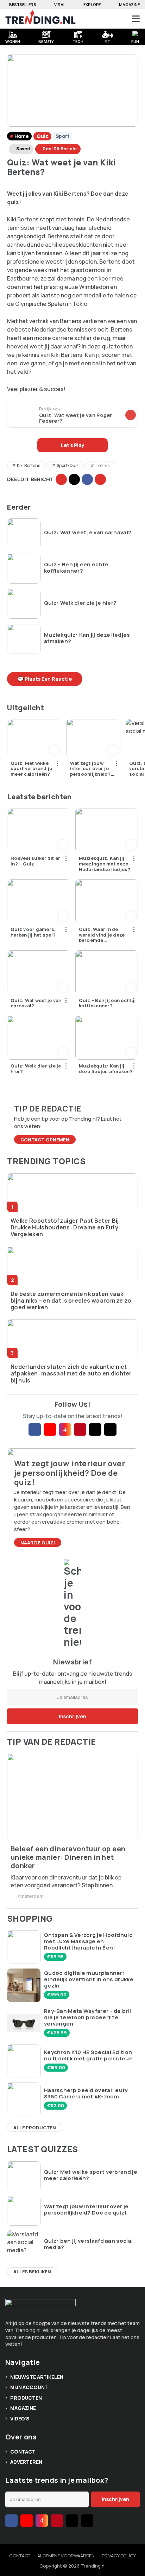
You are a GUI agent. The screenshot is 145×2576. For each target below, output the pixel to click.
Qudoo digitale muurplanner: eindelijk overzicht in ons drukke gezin (89, 1979)
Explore (92, 4)
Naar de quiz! (38, 1543)
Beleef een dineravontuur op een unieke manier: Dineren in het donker (68, 1857)
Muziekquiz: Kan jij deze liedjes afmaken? (87, 638)
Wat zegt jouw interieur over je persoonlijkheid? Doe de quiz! (90, 769)
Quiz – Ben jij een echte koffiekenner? (76, 568)
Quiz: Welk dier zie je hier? (80, 603)
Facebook (87, 479)
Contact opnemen (45, 1140)
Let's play (73, 445)
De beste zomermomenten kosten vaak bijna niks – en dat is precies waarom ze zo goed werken (71, 1301)
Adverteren (26, 2462)
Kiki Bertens (29, 465)
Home (21, 136)
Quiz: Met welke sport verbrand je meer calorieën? (31, 769)
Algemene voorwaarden (66, 2556)
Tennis (102, 465)
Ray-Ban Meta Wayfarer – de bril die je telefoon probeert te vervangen (87, 2017)
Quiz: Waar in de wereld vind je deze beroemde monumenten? (102, 935)
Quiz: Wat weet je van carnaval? (88, 533)
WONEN (12, 41)
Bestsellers (23, 4)
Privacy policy (119, 2556)
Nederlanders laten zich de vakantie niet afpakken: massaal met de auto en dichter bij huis (71, 1374)
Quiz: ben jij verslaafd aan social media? (88, 2244)
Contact (23, 2452)
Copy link (61, 479)
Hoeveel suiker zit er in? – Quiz (35, 861)
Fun (135, 41)
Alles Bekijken (32, 2272)
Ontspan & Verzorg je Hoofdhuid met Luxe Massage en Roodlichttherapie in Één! (88, 1941)
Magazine (129, 4)
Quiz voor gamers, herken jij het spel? (33, 932)
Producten (26, 2398)
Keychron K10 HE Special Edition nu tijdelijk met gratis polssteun (88, 2055)
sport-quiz (68, 465)
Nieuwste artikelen (37, 2377)
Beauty (46, 41)
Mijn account (29, 2387)
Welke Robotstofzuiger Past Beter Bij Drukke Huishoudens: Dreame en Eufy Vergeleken (65, 1228)
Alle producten (35, 2128)
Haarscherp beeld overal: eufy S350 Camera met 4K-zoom (86, 2093)
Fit (108, 41)
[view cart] (109, 19)
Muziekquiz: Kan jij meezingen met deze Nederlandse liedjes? (105, 864)
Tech (78, 41)
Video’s (20, 2418)
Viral (60, 4)
